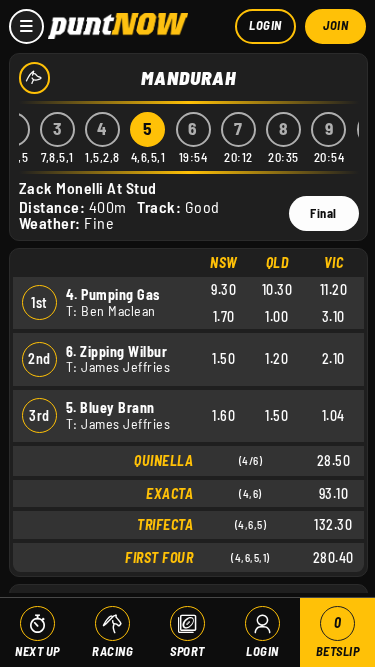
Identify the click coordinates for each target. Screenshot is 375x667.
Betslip (338, 636)
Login (265, 25)
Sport (187, 651)
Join (335, 25)
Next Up (37, 651)
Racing (112, 651)
